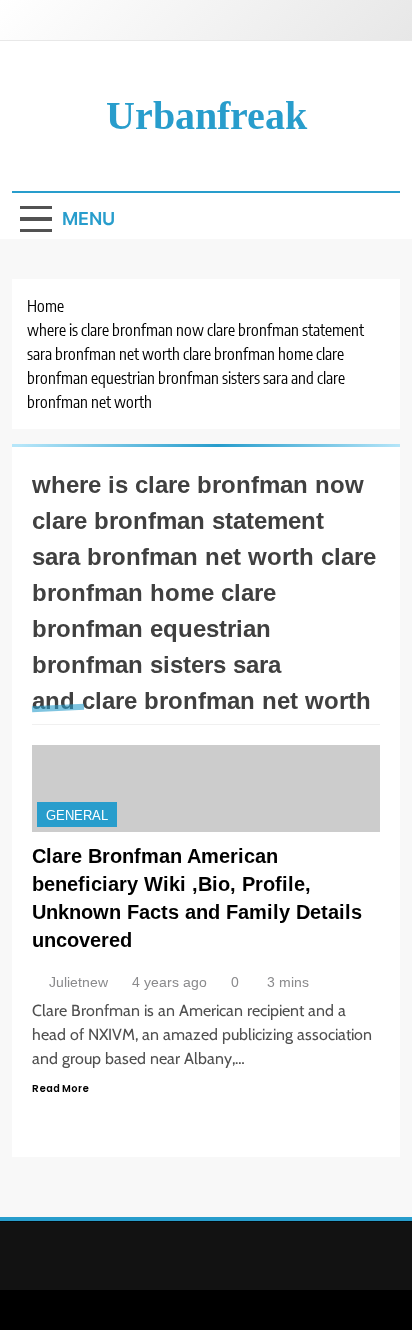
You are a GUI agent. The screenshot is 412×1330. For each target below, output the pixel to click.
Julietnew (78, 982)
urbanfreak (206, 115)
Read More (60, 1088)
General (77, 815)
